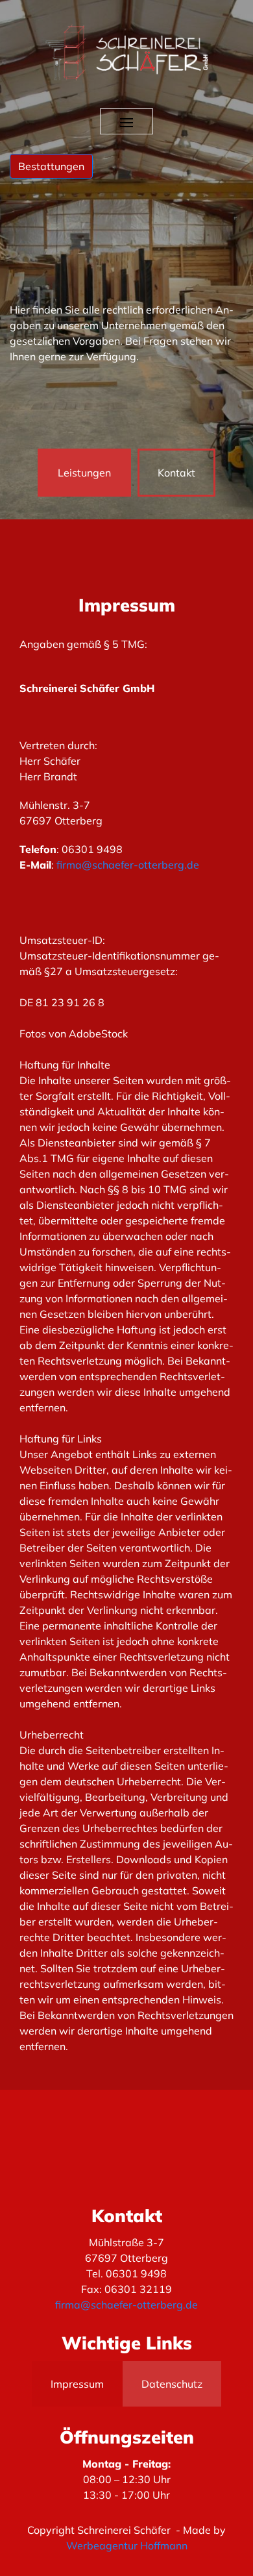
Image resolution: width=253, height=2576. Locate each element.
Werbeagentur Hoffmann (127, 2545)
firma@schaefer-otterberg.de (128, 865)
